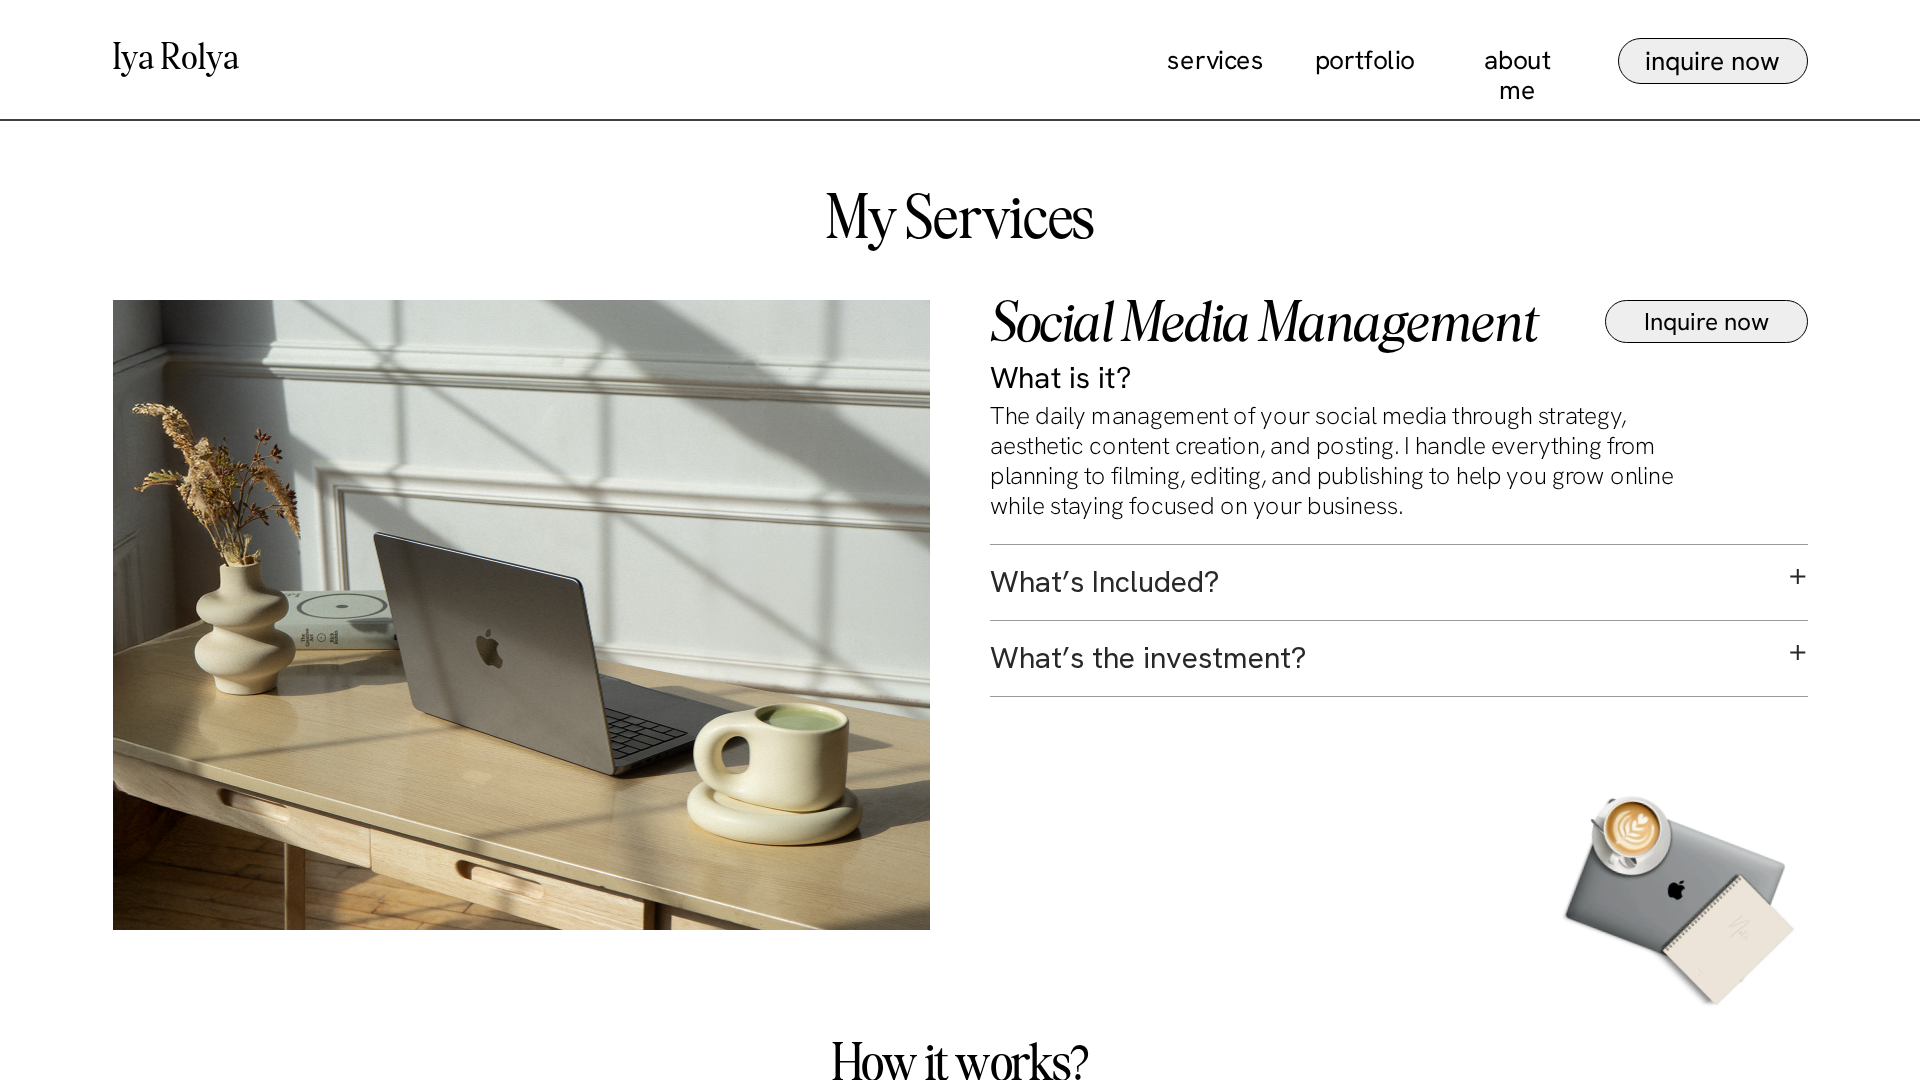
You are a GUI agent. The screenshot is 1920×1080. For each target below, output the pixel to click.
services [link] (1216, 60)
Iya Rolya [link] (176, 60)
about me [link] (1520, 75)
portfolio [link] (1364, 60)
